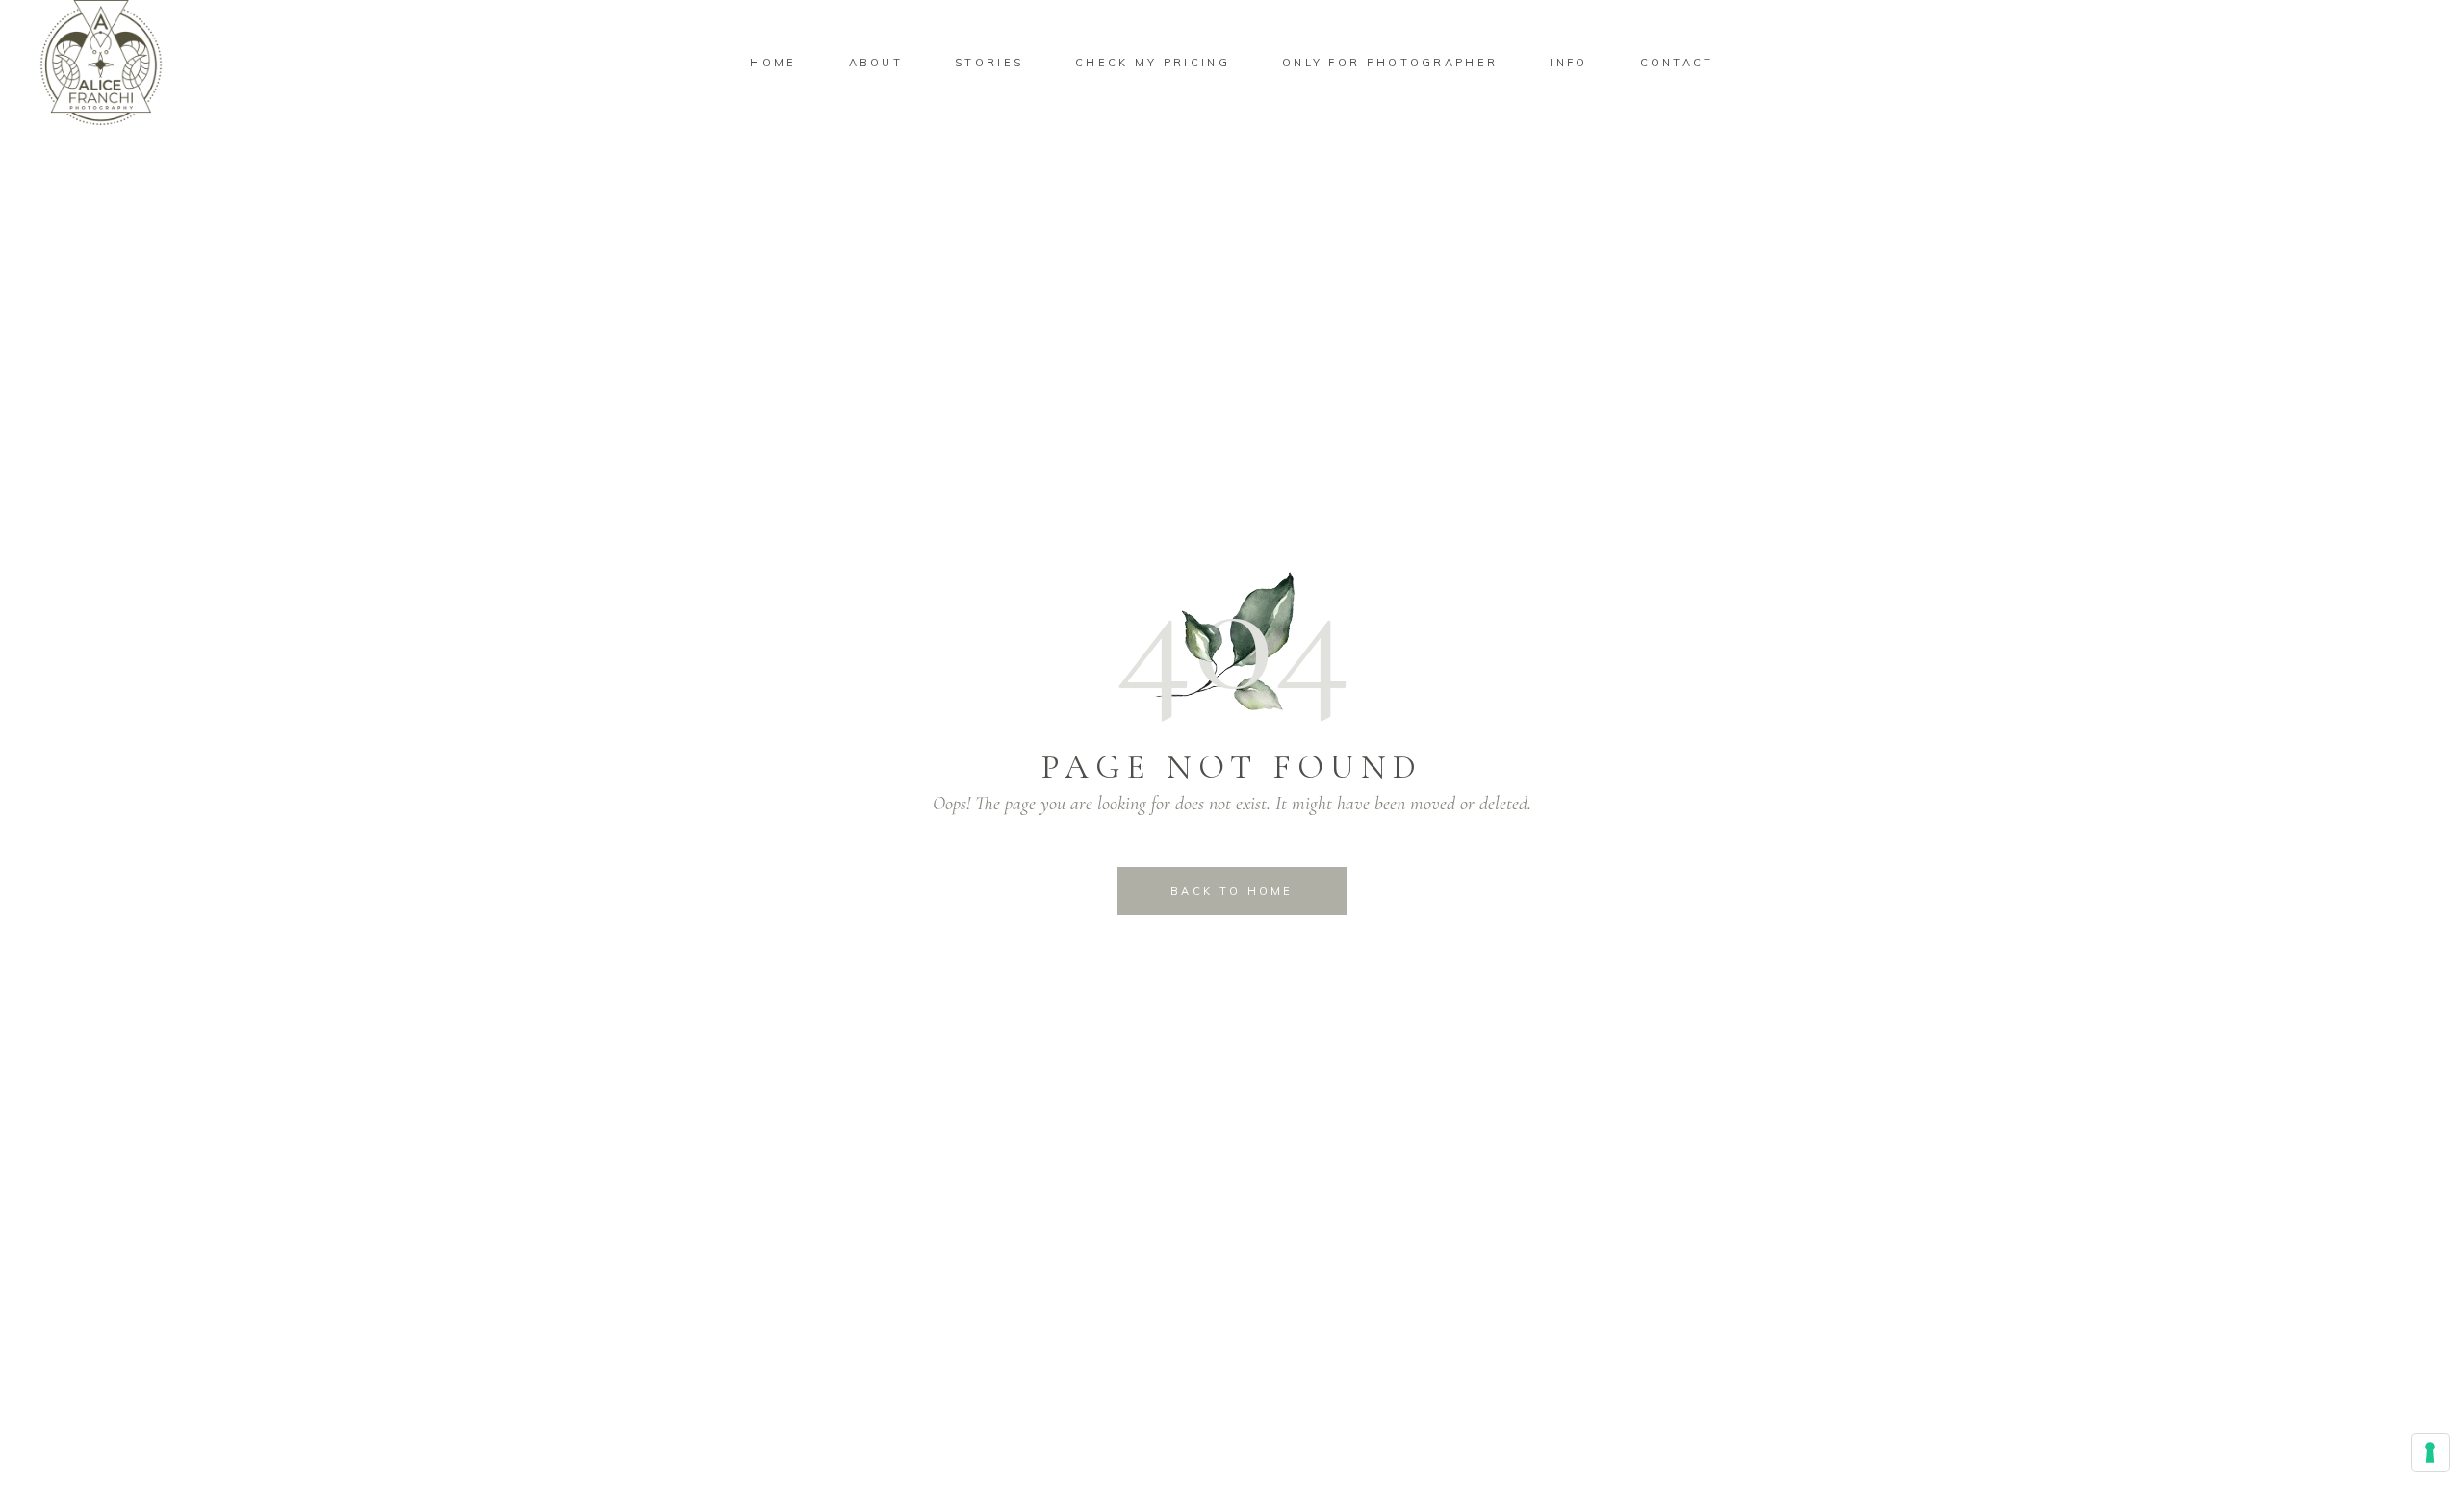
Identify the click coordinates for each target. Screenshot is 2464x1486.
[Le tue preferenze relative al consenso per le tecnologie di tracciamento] (2430, 1452)
